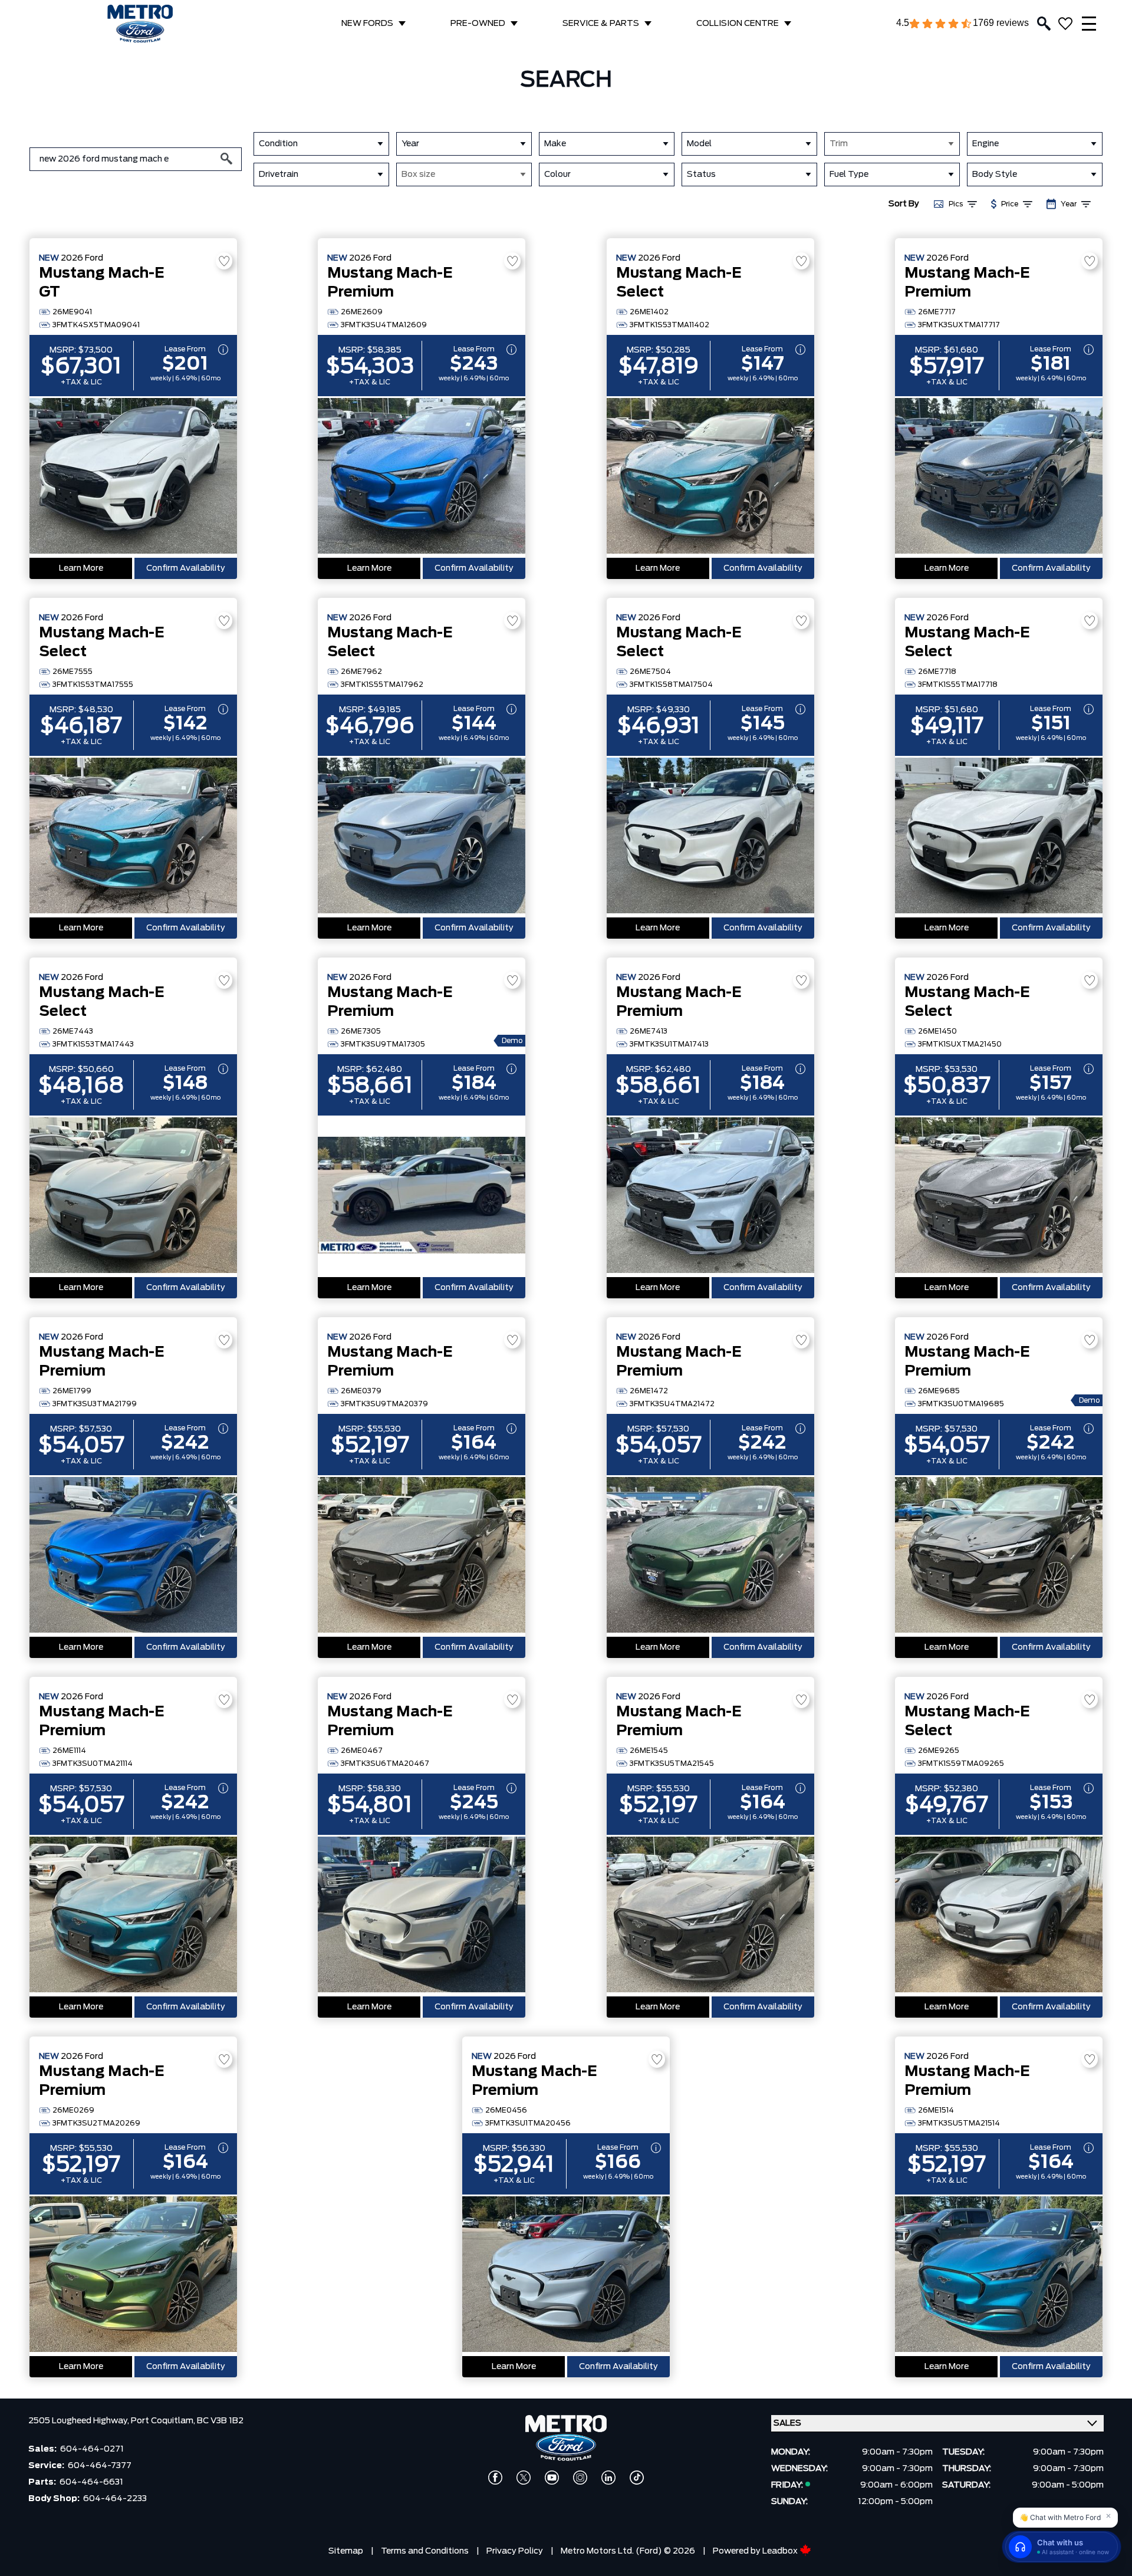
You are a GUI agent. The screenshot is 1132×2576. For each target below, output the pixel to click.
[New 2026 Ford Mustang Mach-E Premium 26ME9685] (999, 1556)
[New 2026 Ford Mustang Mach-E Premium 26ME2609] (422, 477)
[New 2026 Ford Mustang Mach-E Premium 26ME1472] (710, 1556)
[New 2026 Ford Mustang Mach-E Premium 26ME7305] (422, 1196)
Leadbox (781, 2551)
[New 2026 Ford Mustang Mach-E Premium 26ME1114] (133, 1916)
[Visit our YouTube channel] (552, 2478)
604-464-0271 (92, 2449)
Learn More (81, 568)
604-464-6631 (91, 2482)
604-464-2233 (115, 2499)
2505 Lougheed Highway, (80, 2421)
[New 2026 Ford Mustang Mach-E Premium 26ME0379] (422, 1556)
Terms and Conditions (425, 2551)
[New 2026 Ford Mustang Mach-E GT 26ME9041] (133, 477)
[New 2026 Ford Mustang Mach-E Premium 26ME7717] (999, 477)
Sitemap (346, 2551)
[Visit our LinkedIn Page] (608, 2478)
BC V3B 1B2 (220, 2421)
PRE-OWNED (478, 24)
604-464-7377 (100, 2466)
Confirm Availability (186, 568)
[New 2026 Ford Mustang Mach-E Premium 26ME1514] (999, 2275)
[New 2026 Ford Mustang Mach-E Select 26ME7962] (422, 837)
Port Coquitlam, (164, 2421)
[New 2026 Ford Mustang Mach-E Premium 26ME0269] (133, 2275)
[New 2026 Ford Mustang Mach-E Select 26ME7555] (133, 837)
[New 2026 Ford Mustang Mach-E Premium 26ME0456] (566, 2275)
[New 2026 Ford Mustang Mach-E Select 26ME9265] (999, 1916)
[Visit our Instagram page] (580, 2478)
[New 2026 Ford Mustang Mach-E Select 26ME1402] (710, 477)
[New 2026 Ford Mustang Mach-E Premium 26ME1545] (710, 1916)
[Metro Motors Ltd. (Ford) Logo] (140, 24)
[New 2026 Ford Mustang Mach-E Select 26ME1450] (999, 1196)
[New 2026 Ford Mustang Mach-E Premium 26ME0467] (422, 1916)
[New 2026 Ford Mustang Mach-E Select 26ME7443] (133, 1196)
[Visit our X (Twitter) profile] (524, 2478)
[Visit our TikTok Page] (637, 2478)
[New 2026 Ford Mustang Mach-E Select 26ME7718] (999, 837)
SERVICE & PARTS (601, 24)
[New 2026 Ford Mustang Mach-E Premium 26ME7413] (710, 1196)
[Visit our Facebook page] (495, 2478)
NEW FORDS (367, 24)
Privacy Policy (515, 2551)
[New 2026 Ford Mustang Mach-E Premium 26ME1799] (133, 1556)
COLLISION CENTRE (738, 24)
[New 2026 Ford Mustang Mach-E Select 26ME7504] (710, 837)
